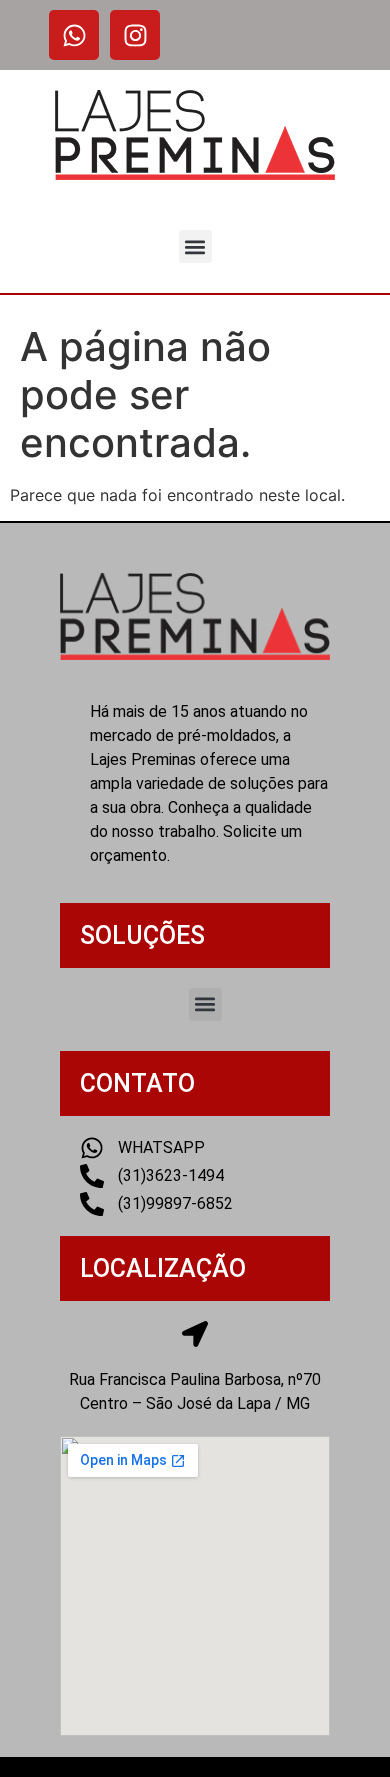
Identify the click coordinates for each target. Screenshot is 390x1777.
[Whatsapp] (74, 35)
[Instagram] (135, 35)
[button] (195, 246)
